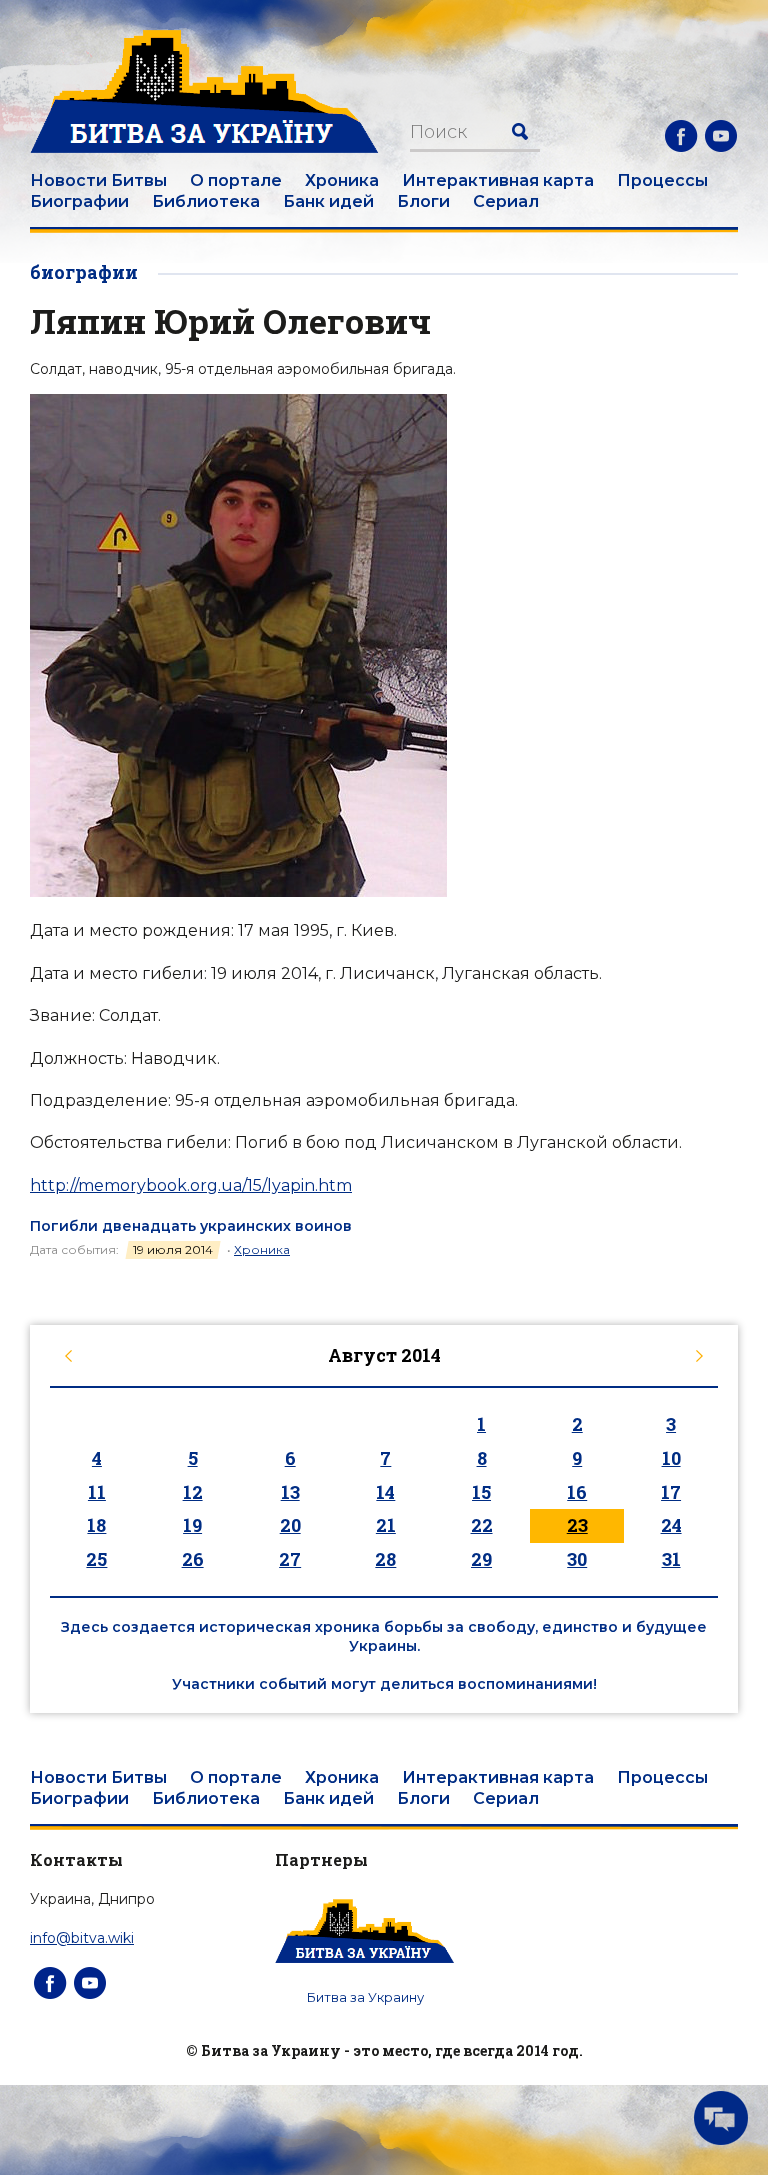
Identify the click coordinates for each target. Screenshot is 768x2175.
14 (385, 1492)
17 (671, 1492)
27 (290, 1559)
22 (482, 1525)
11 (97, 1492)
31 (671, 1559)
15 (481, 1492)
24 (671, 1525)
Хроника (342, 180)
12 (193, 1492)
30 (577, 1559)
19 (192, 1525)
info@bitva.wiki (82, 1938)
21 (386, 1525)
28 (385, 1559)
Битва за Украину (365, 1997)
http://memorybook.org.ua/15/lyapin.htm (191, 1185)
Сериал (506, 201)
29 (481, 1559)
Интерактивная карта (498, 180)
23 (577, 1525)
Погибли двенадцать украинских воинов (191, 1226)
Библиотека (206, 201)
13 (290, 1492)
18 (96, 1525)
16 (577, 1492)
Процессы (662, 180)
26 (193, 1559)
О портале (236, 180)
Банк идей (328, 201)
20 (290, 1525)
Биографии (79, 201)
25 (96, 1559)
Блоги (423, 201)
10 (671, 1458)
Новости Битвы (98, 180)
